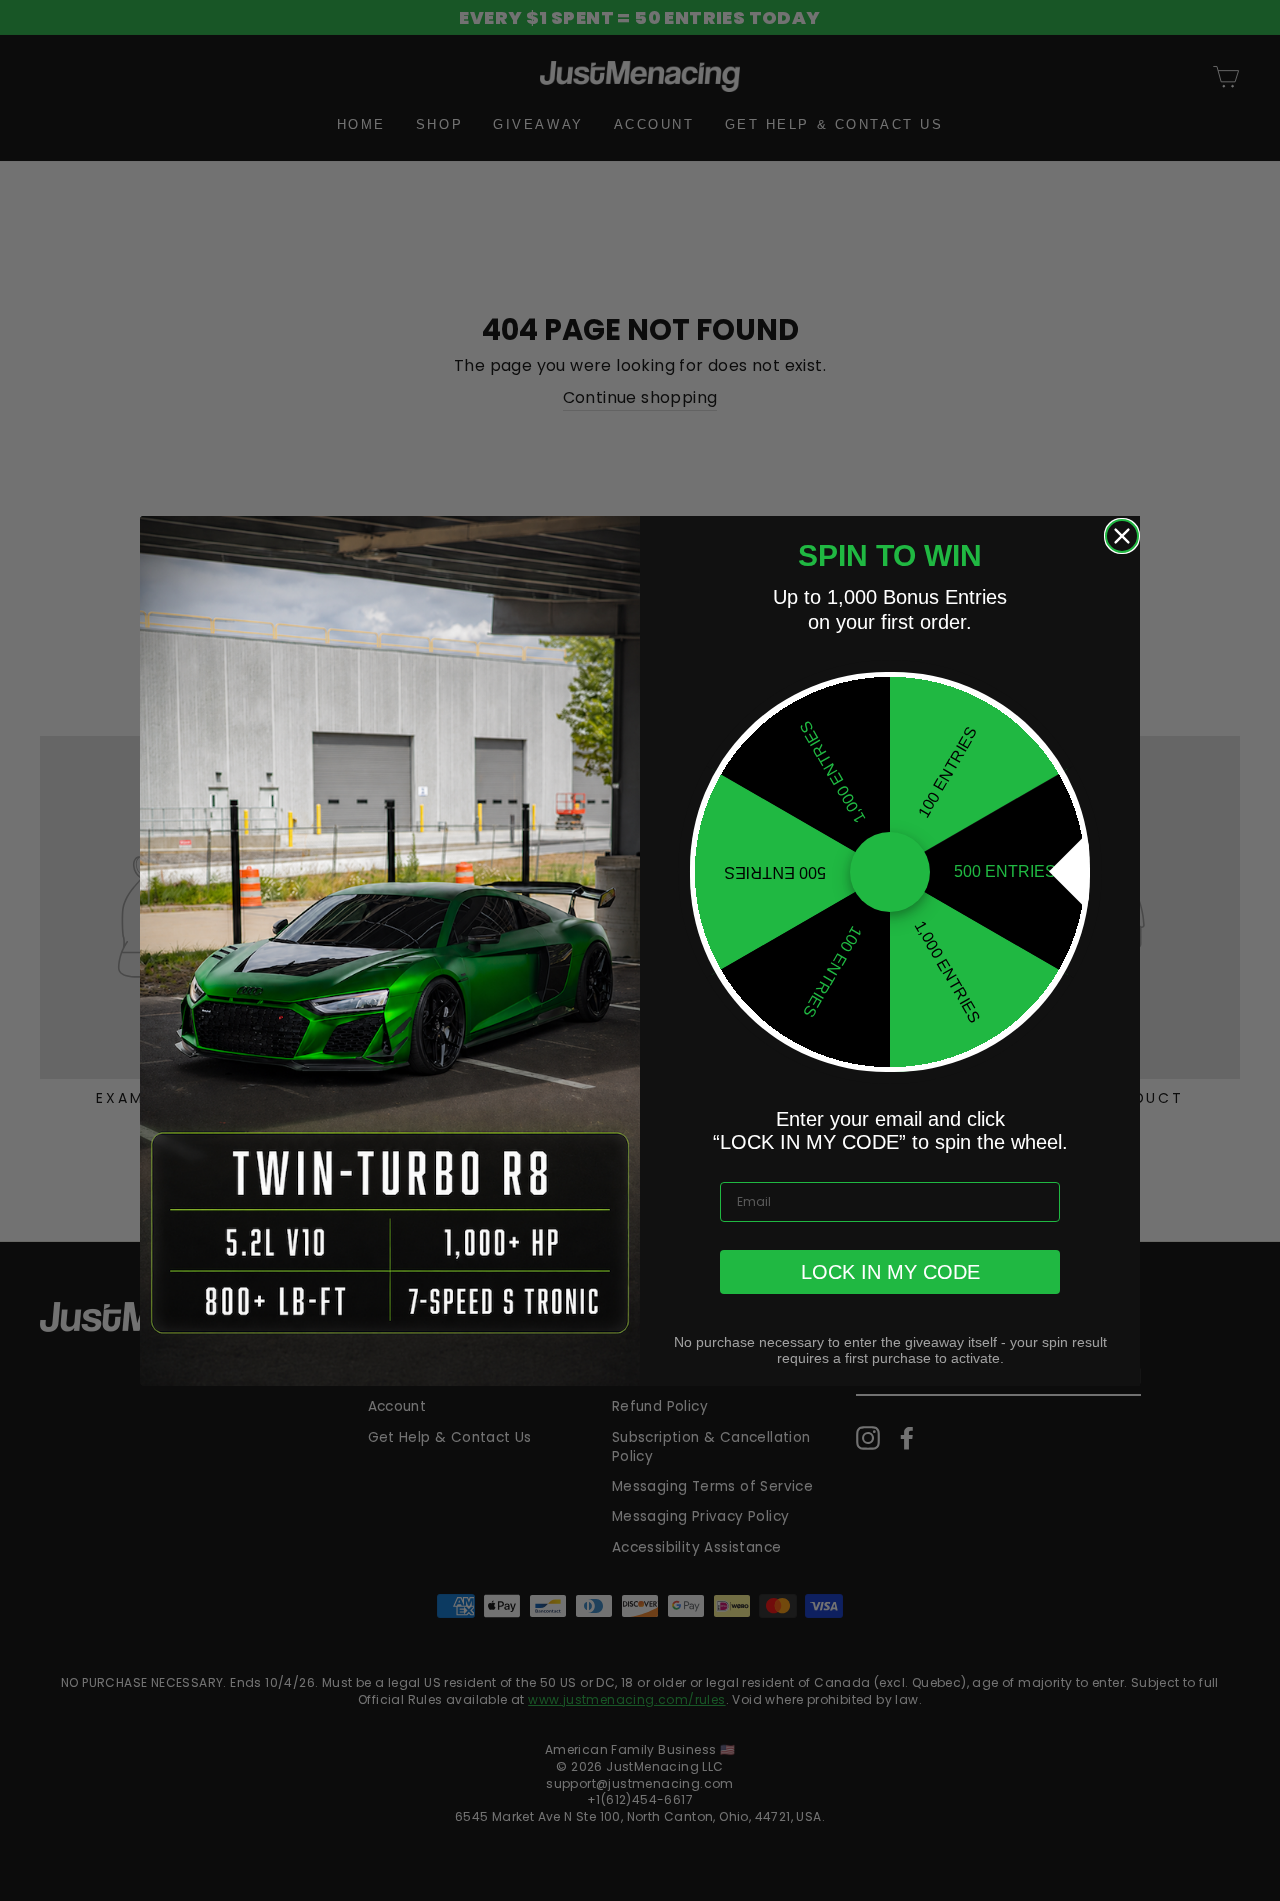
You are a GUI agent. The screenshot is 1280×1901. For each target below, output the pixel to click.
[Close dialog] (1122, 536)
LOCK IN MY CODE (890, 1272)
